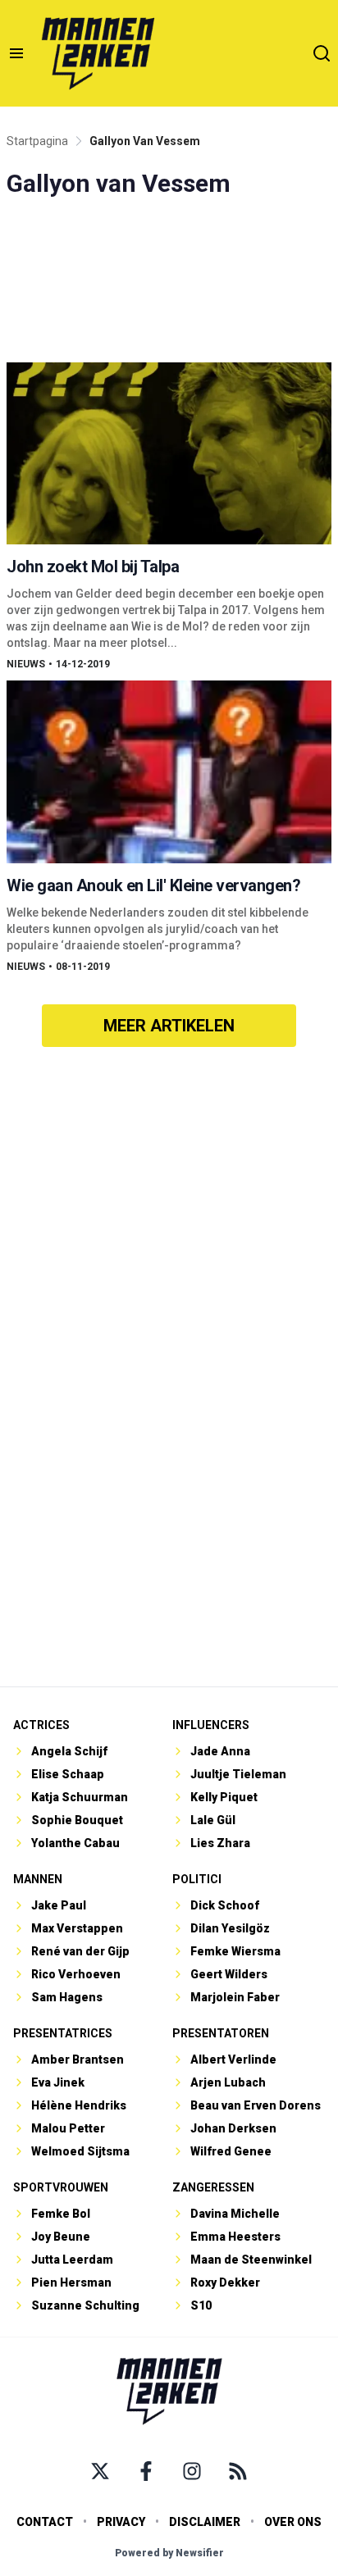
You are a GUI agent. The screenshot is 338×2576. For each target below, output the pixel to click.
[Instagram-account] (192, 2471)
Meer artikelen (169, 1026)
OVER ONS (293, 2522)
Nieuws (26, 664)
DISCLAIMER (205, 2522)
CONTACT (45, 2522)
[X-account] (100, 2471)
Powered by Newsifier (169, 2553)
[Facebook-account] (146, 2471)
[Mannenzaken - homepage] (98, 53)
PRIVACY (121, 2522)
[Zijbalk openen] (16, 53)
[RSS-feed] (238, 2471)
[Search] (322, 53)
